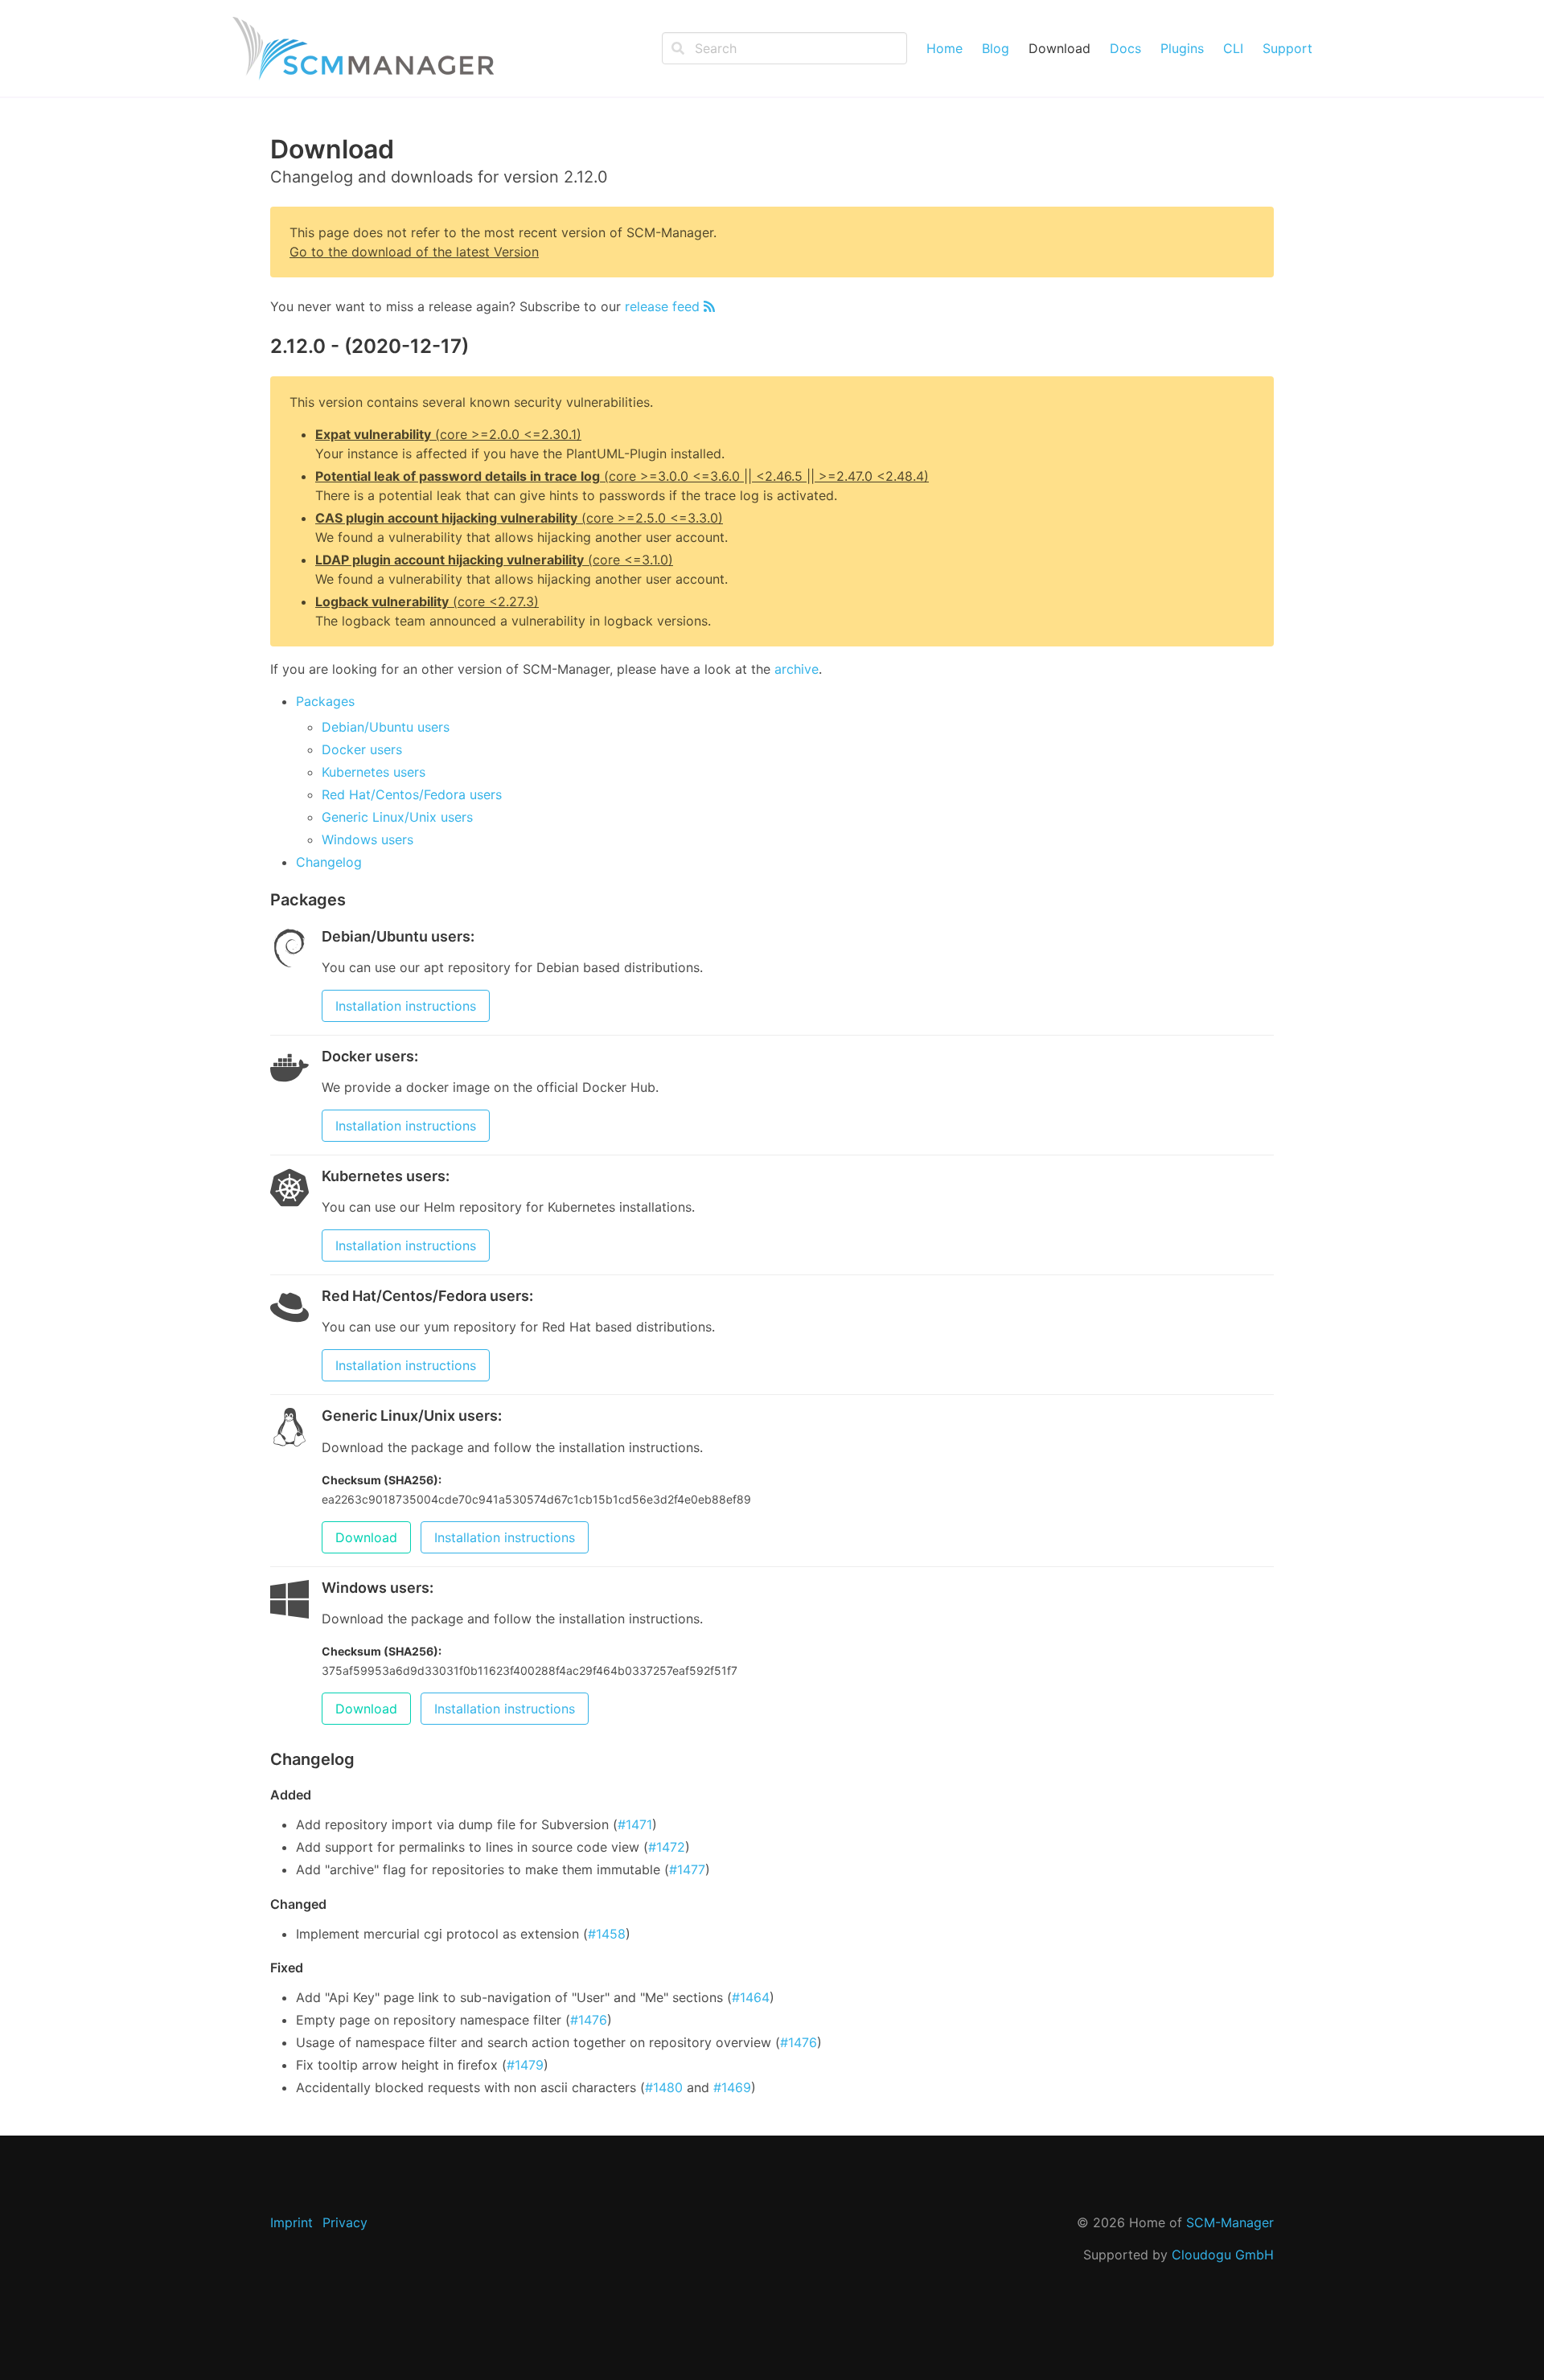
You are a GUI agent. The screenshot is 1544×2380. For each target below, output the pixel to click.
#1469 (732, 2087)
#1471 (635, 1824)
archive (797, 669)
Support (1287, 48)
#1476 (589, 2020)
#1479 (525, 2065)
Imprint (292, 2222)
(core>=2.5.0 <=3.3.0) (519, 518)
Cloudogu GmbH (1223, 2255)
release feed (664, 306)
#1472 (667, 1847)
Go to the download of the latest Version (414, 252)
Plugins (1182, 48)
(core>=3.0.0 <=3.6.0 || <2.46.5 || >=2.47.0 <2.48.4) (622, 476)
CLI (1233, 48)
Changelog (329, 862)
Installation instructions (406, 1006)
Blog (996, 48)
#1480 (664, 2087)
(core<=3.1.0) (494, 560)
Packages (325, 701)
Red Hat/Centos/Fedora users (412, 794)
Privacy (345, 2222)
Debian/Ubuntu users (386, 727)
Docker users (362, 749)
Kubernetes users (374, 772)
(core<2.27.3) (427, 601)
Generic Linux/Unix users (397, 817)
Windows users (368, 839)
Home (944, 48)
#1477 (687, 1869)
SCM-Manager (1230, 2222)
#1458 (607, 1934)
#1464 (751, 1997)
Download (1059, 48)
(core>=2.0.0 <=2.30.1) (448, 434)
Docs (1125, 48)
